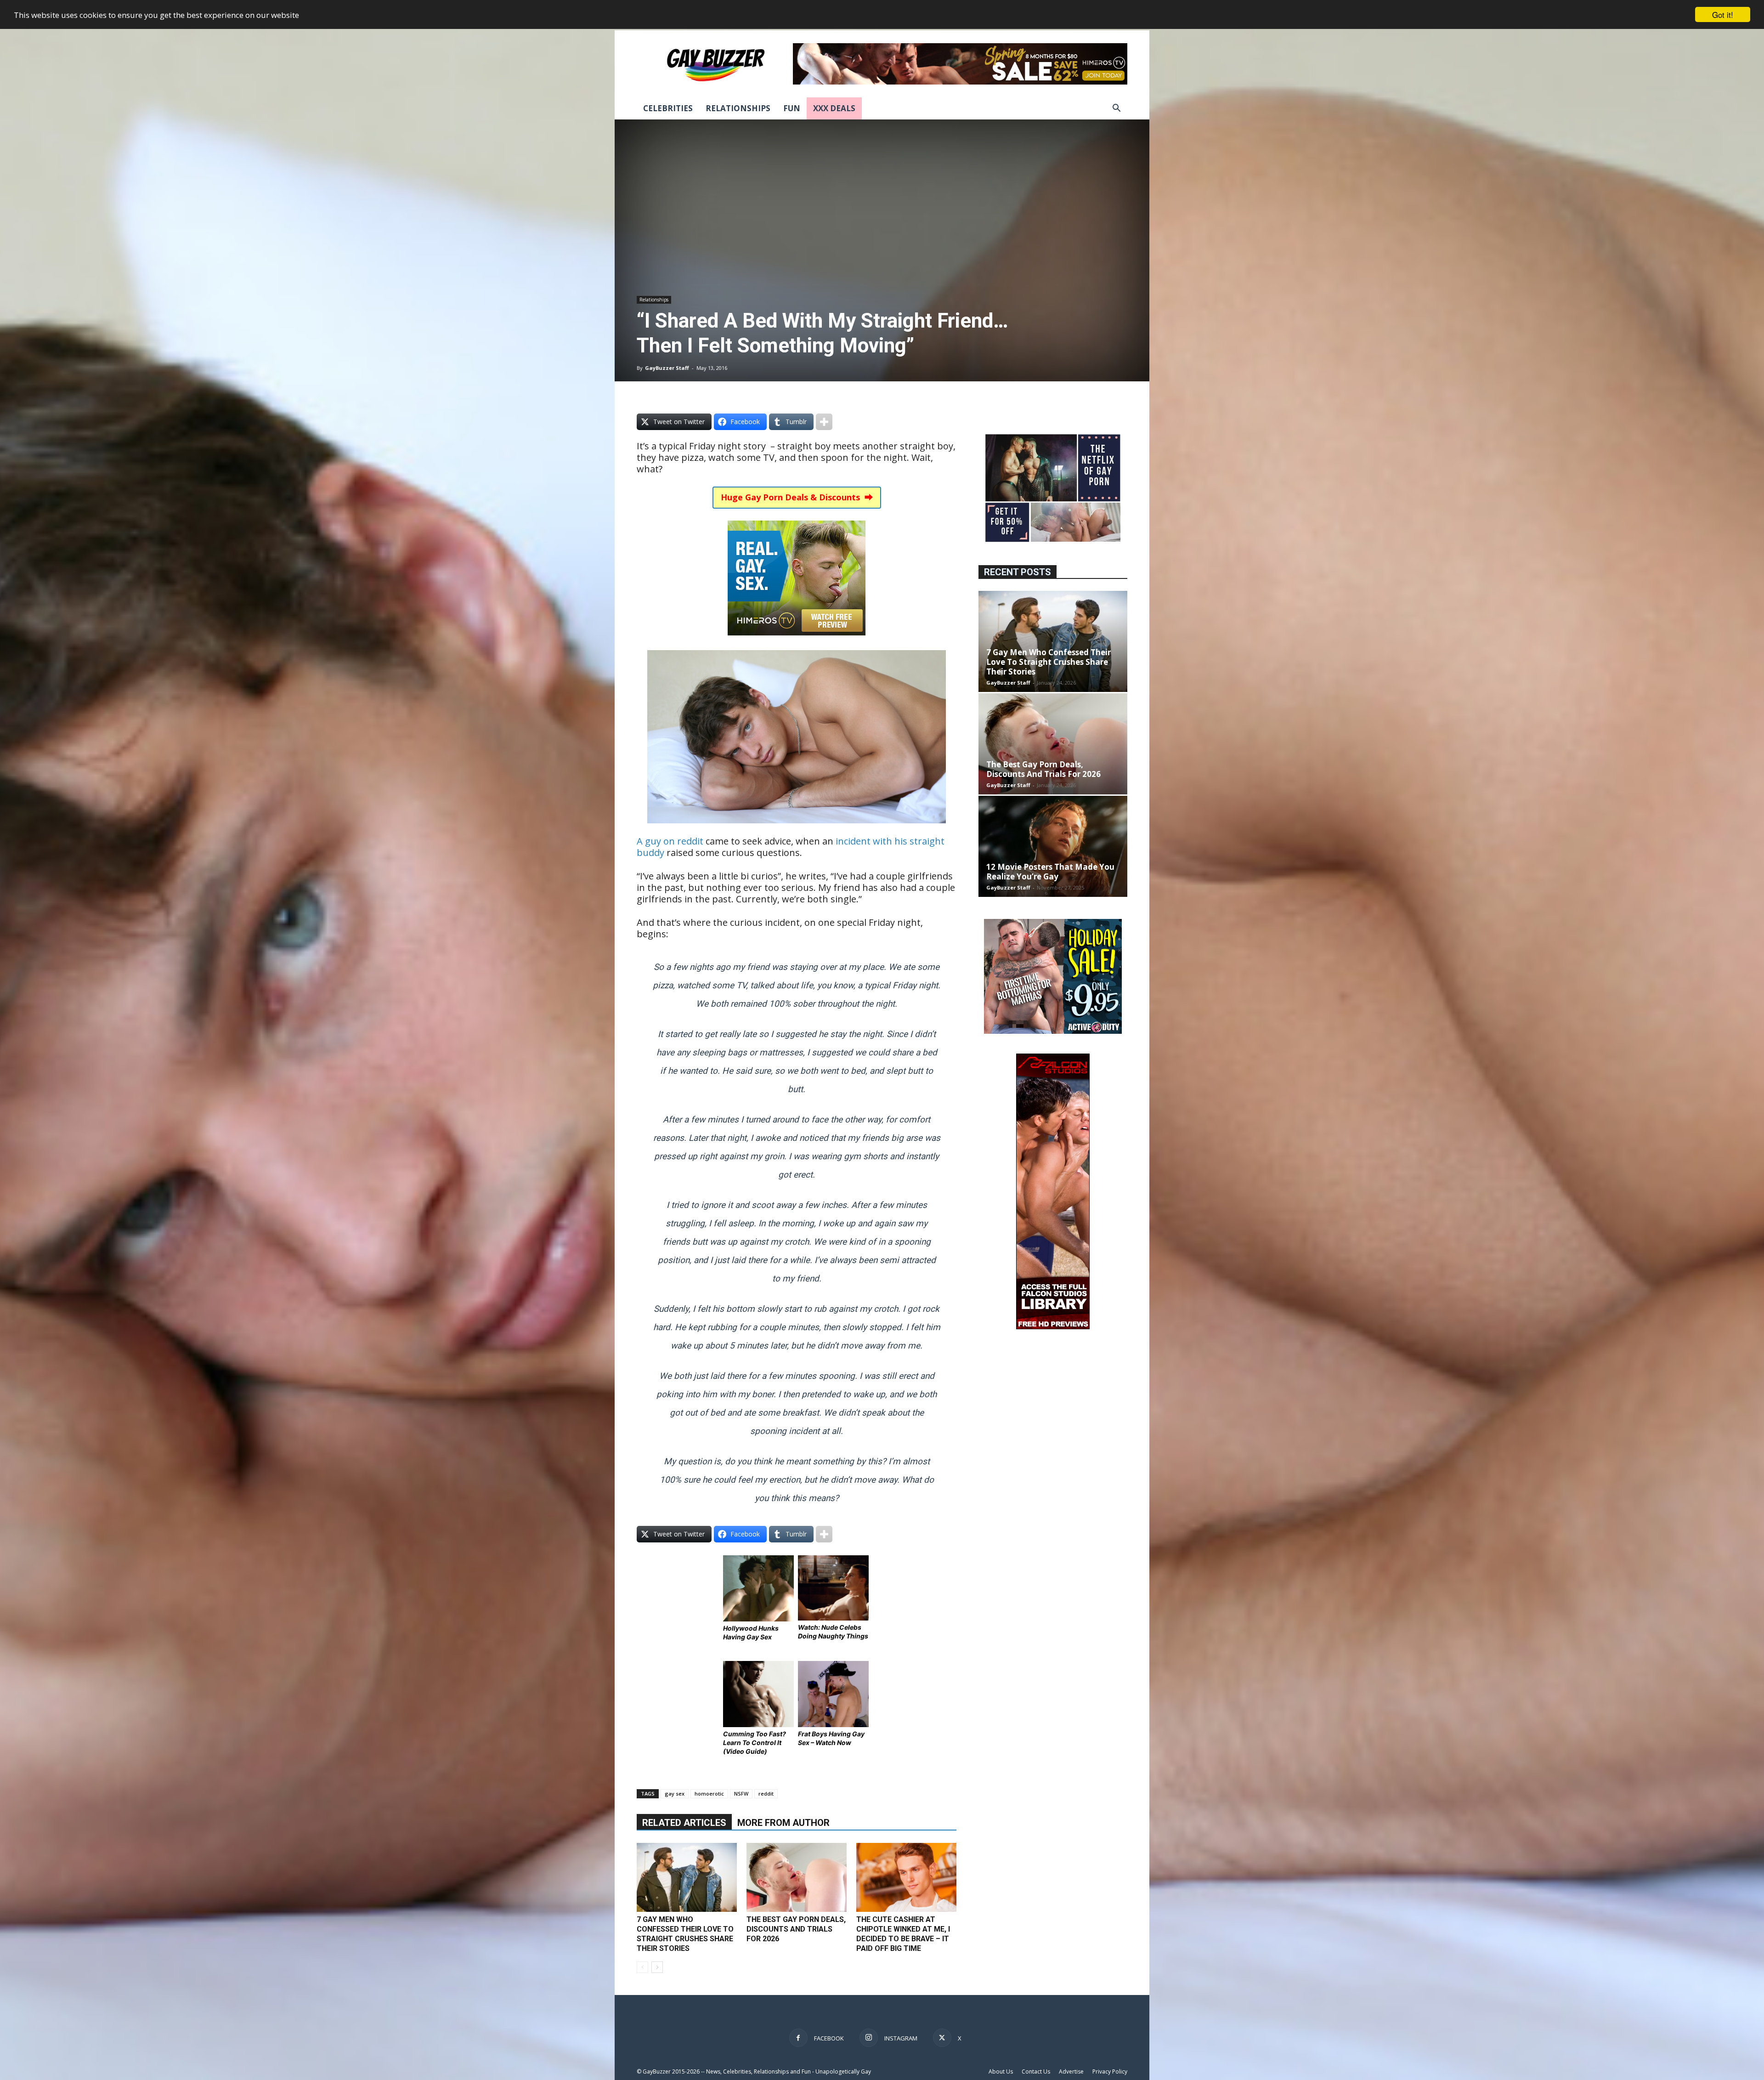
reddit (766, 1794)
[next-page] (657, 1967)
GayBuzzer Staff (667, 368)
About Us (1001, 2071)
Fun (792, 108)
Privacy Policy (1110, 2071)
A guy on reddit (670, 841)
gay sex (675, 1794)
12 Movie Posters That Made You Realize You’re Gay (1050, 872)
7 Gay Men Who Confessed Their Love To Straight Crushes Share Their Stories (1049, 662)
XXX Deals (834, 108)
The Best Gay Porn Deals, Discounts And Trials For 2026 (796, 1929)
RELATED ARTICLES (684, 1823)
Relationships (738, 108)
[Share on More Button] (824, 422)
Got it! (1723, 14)
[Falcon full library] (1053, 1327)
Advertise (1071, 2071)
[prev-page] (642, 1967)
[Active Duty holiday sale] (1053, 1031)
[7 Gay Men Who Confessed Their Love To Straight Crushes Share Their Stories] (687, 1877)
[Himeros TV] (797, 642)
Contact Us (1036, 2071)
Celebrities (668, 108)
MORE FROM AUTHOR (783, 1823)
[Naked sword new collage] (1053, 543)
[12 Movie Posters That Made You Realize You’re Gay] (1053, 846)
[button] (1116, 109)
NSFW (741, 1794)
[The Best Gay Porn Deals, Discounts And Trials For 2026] (797, 1877)
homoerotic (709, 1794)
